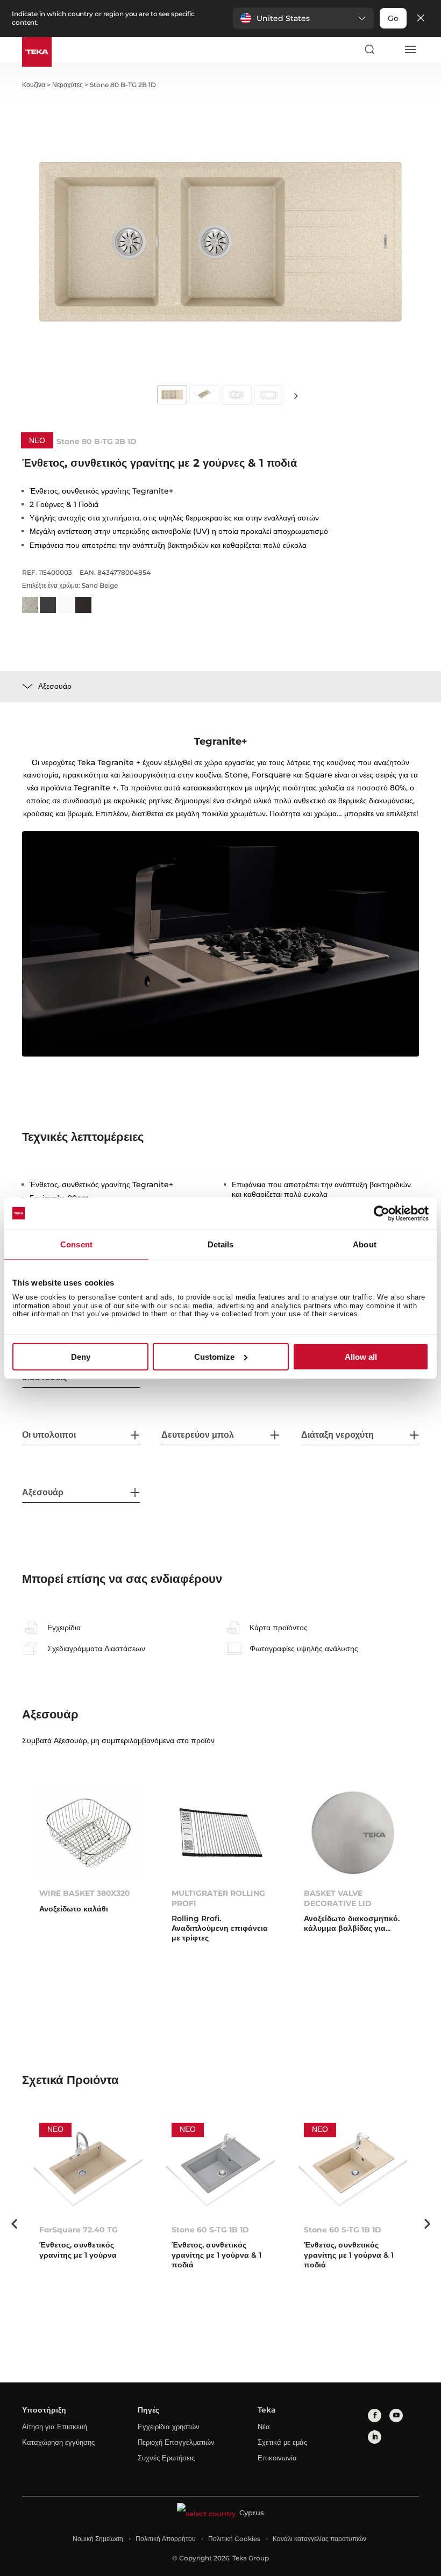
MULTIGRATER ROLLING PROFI (218, 1898)
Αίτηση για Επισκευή (55, 2427)
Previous (14, 2224)
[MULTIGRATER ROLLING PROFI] (220, 1833)
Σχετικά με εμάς (282, 2442)
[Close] (421, 19)
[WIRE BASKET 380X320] (88, 1833)
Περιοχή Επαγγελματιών (176, 2442)
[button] (303, 18)
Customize (214, 1357)
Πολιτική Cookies (234, 2539)
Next (296, 395)
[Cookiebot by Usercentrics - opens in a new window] (382, 1213)
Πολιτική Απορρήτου (166, 2539)
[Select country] (389, 49)
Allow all (361, 1357)
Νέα (264, 2427)
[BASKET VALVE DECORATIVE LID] (353, 1833)
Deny (81, 1357)
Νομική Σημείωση (98, 2539)
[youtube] (396, 2416)
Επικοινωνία (277, 2458)
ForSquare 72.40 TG (79, 2230)
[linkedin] (375, 2437)
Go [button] (393, 18)
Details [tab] (221, 1244)
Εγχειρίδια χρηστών (169, 2427)
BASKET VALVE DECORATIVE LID (338, 1898)
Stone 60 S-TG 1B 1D (210, 2230)
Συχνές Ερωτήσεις (166, 2458)
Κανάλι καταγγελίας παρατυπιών (319, 2539)
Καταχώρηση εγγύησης (58, 2442)
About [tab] (365, 1244)
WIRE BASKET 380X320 (85, 1893)
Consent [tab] (76, 1244)
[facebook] (375, 2416)
